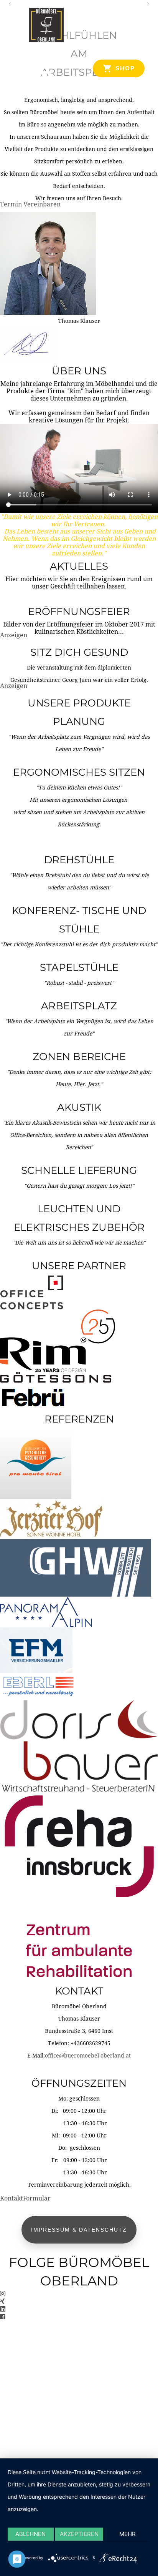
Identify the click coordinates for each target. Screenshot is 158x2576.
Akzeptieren (79, 2534)
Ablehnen (30, 2534)
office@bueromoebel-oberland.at (88, 2056)
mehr (128, 2534)
